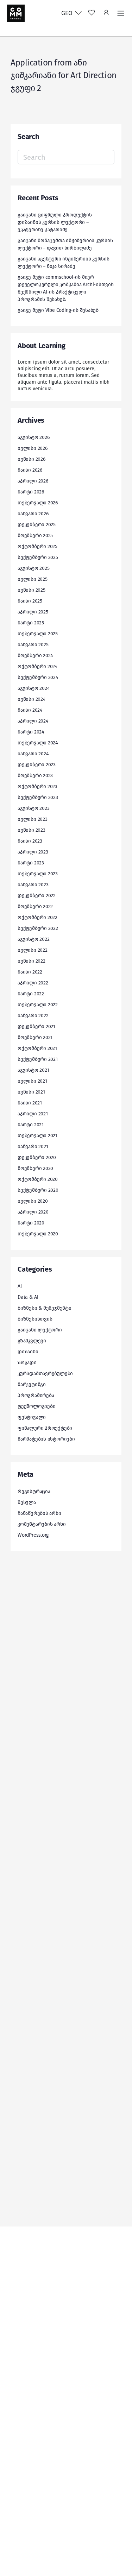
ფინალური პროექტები (45, 1428)
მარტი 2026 (31, 492)
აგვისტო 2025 (33, 568)
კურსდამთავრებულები (45, 1374)
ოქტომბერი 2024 (37, 666)
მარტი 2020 (31, 1223)
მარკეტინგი (32, 1384)
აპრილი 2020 (33, 1212)
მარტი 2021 (31, 1125)
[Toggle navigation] (121, 13)
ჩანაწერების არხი (39, 1513)
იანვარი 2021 (33, 1147)
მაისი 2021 (30, 1103)
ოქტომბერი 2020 (38, 1179)
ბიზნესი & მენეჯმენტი (45, 1308)
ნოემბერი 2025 (35, 536)
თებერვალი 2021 (37, 1136)
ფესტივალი (32, 1417)
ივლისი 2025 (33, 579)
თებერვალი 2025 (38, 634)
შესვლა (27, 1502)
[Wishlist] (92, 13)
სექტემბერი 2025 (38, 557)
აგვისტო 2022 (33, 939)
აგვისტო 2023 (33, 808)
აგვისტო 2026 (33, 437)
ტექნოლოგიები (36, 1406)
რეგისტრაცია (34, 1491)
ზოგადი (27, 1363)
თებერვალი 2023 (38, 874)
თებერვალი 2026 (38, 503)
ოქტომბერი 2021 (37, 1048)
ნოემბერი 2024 (35, 656)
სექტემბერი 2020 (38, 1190)
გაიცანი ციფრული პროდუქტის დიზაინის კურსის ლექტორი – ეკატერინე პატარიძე (55, 222)
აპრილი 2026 (33, 481)
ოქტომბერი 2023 (37, 786)
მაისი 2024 (30, 710)
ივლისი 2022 (33, 950)
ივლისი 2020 (33, 1201)
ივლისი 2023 (33, 819)
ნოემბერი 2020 (35, 1168)
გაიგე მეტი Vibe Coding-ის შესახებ (58, 310)
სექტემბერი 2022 (38, 928)
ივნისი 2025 (32, 590)
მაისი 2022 (30, 972)
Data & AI (28, 1297)
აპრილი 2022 (33, 983)
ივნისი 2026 (32, 459)
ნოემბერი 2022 (35, 906)
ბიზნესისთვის (35, 1319)
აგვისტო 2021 (33, 1070)
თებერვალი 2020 (38, 1234)
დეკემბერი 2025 (37, 525)
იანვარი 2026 (33, 514)
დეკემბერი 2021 (36, 1026)
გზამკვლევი (32, 1341)
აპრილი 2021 (33, 1114)
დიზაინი (28, 1352)
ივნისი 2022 (32, 961)
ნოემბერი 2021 (35, 1037)
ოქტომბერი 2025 (37, 546)
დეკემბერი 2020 (37, 1157)
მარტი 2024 (31, 732)
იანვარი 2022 (33, 1016)
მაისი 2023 (30, 841)
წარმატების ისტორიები (46, 1439)
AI (20, 1286)
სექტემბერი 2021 (38, 1059)
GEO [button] (68, 13)
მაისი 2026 (30, 470)
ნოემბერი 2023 (35, 776)
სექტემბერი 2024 (38, 677)
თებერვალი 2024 (38, 743)
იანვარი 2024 (33, 754)
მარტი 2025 (31, 623)
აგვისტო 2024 (33, 688)
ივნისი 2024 (32, 699)
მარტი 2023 (31, 863)
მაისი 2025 (30, 601)
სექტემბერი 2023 (38, 797)
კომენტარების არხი (42, 1524)
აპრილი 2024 (33, 721)
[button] (106, 13)
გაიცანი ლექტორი (40, 1330)
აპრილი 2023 (33, 852)
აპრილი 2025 (33, 612)
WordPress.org (33, 1535)
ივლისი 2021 (32, 1081)
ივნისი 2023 (32, 830)
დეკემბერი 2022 (37, 896)
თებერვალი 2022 (38, 1005)
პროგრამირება (36, 1395)
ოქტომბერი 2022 (37, 917)
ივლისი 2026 (33, 448)
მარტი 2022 (31, 994)
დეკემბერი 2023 (37, 765)
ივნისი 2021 (31, 1092)
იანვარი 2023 (33, 885)
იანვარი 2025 (33, 645)
